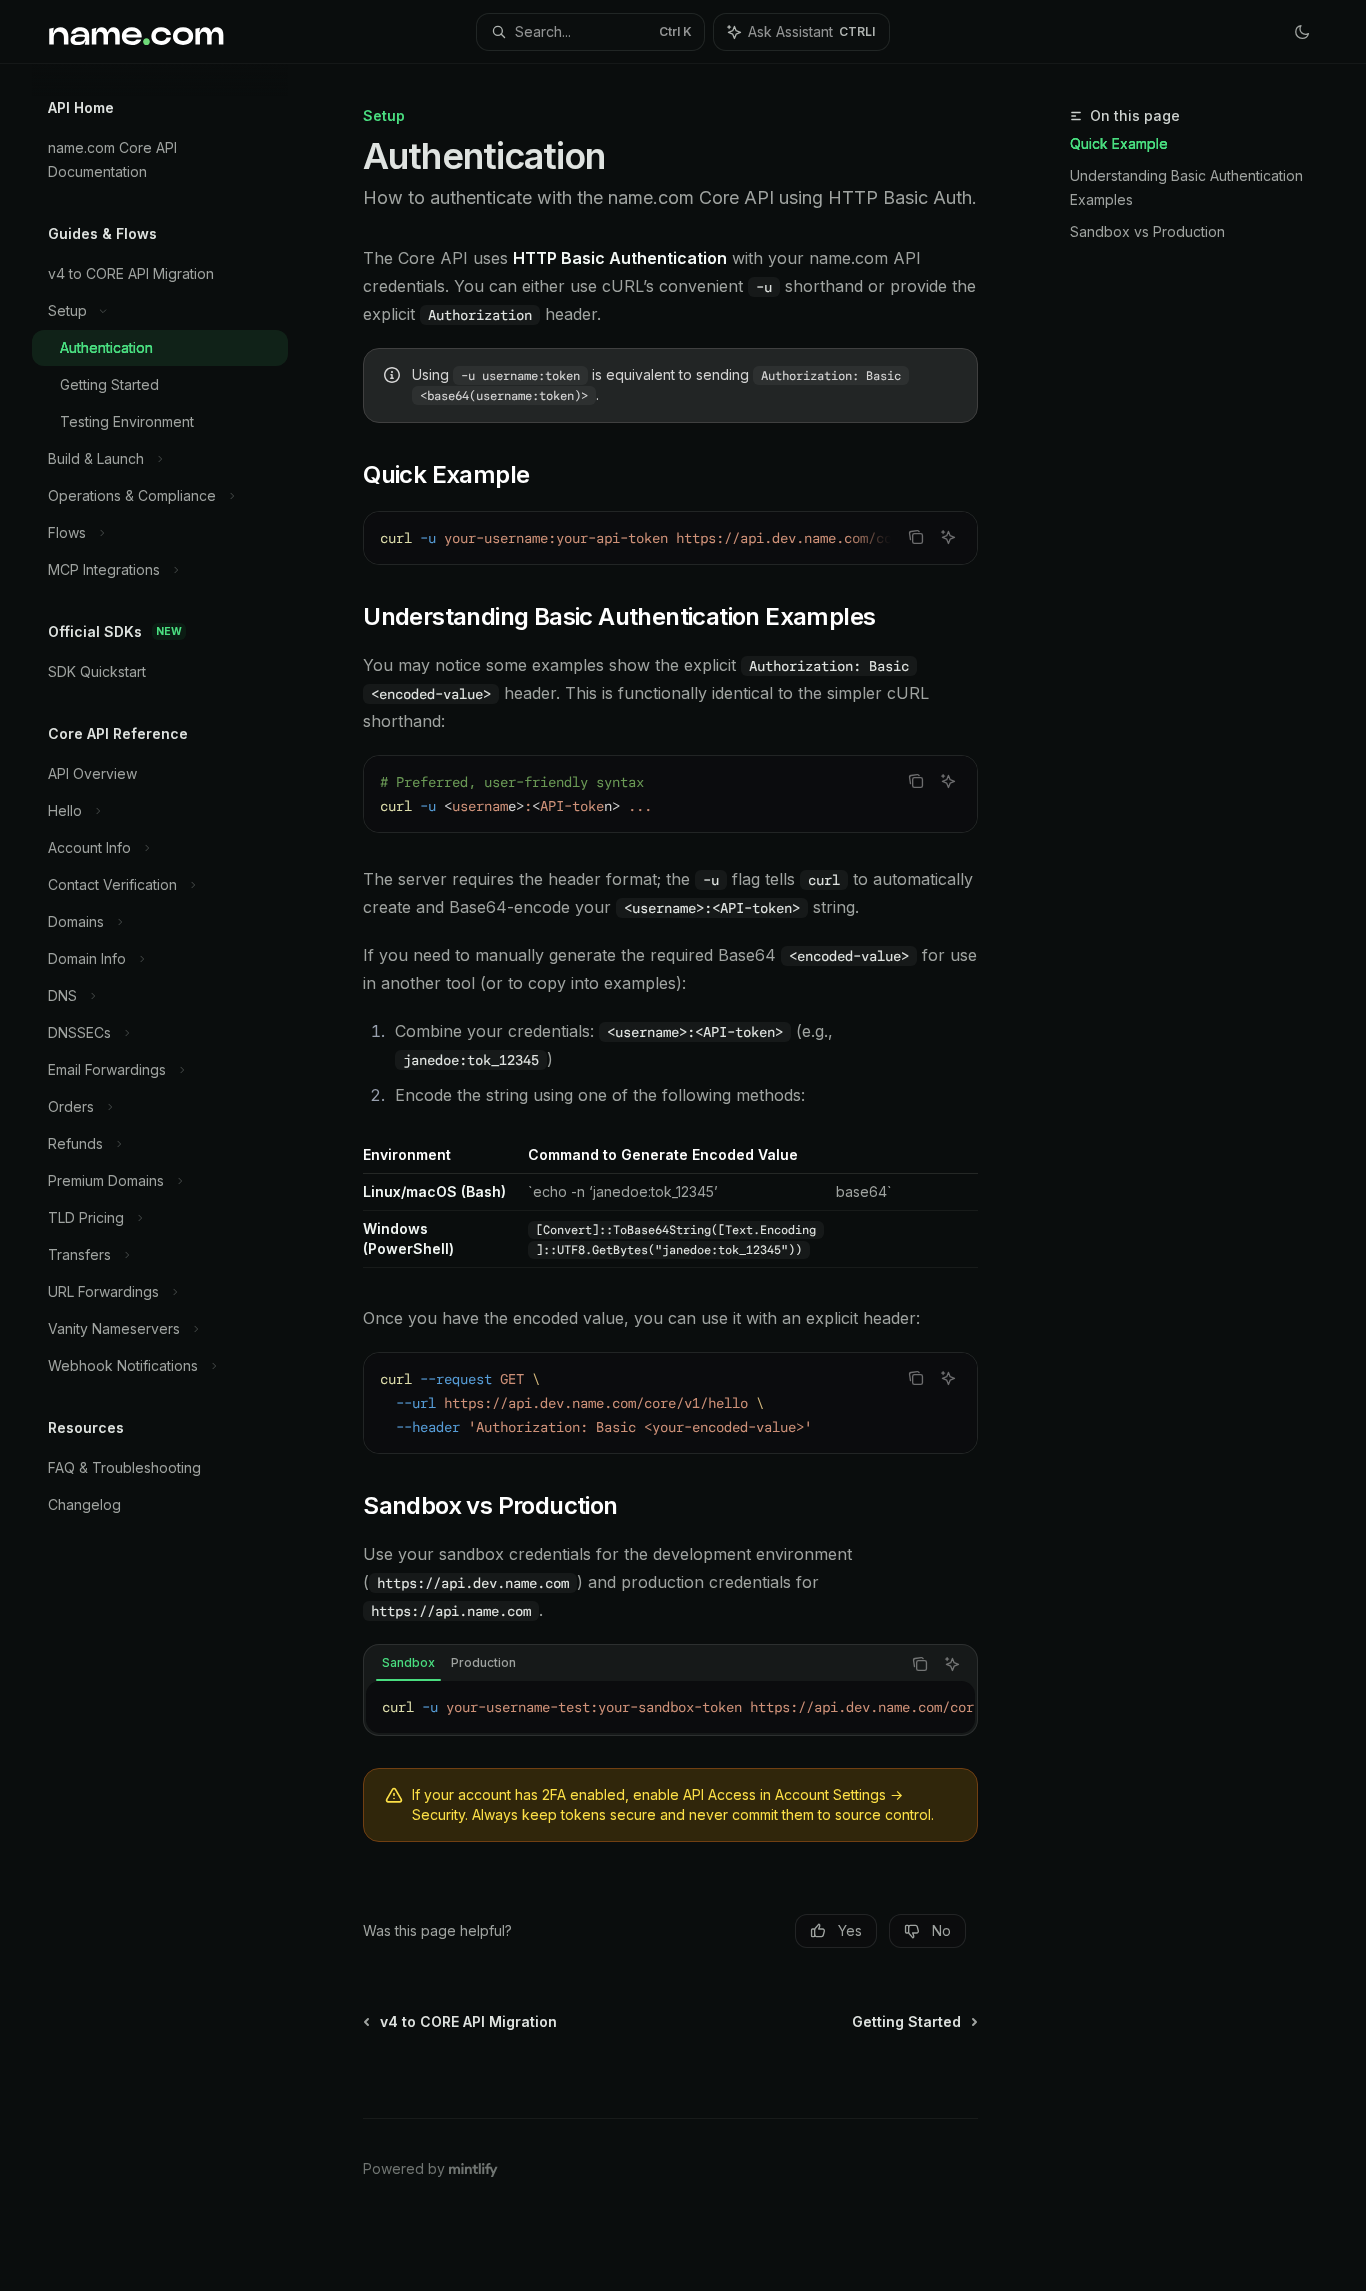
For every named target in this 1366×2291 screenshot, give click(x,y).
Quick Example (1119, 143)
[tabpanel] (670, 1707)
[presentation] (670, 538)
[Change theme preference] (1302, 32)
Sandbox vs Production (1147, 231)
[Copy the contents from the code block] (916, 537)
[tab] (408, 1663)
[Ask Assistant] (948, 537)
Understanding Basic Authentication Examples (1186, 187)
